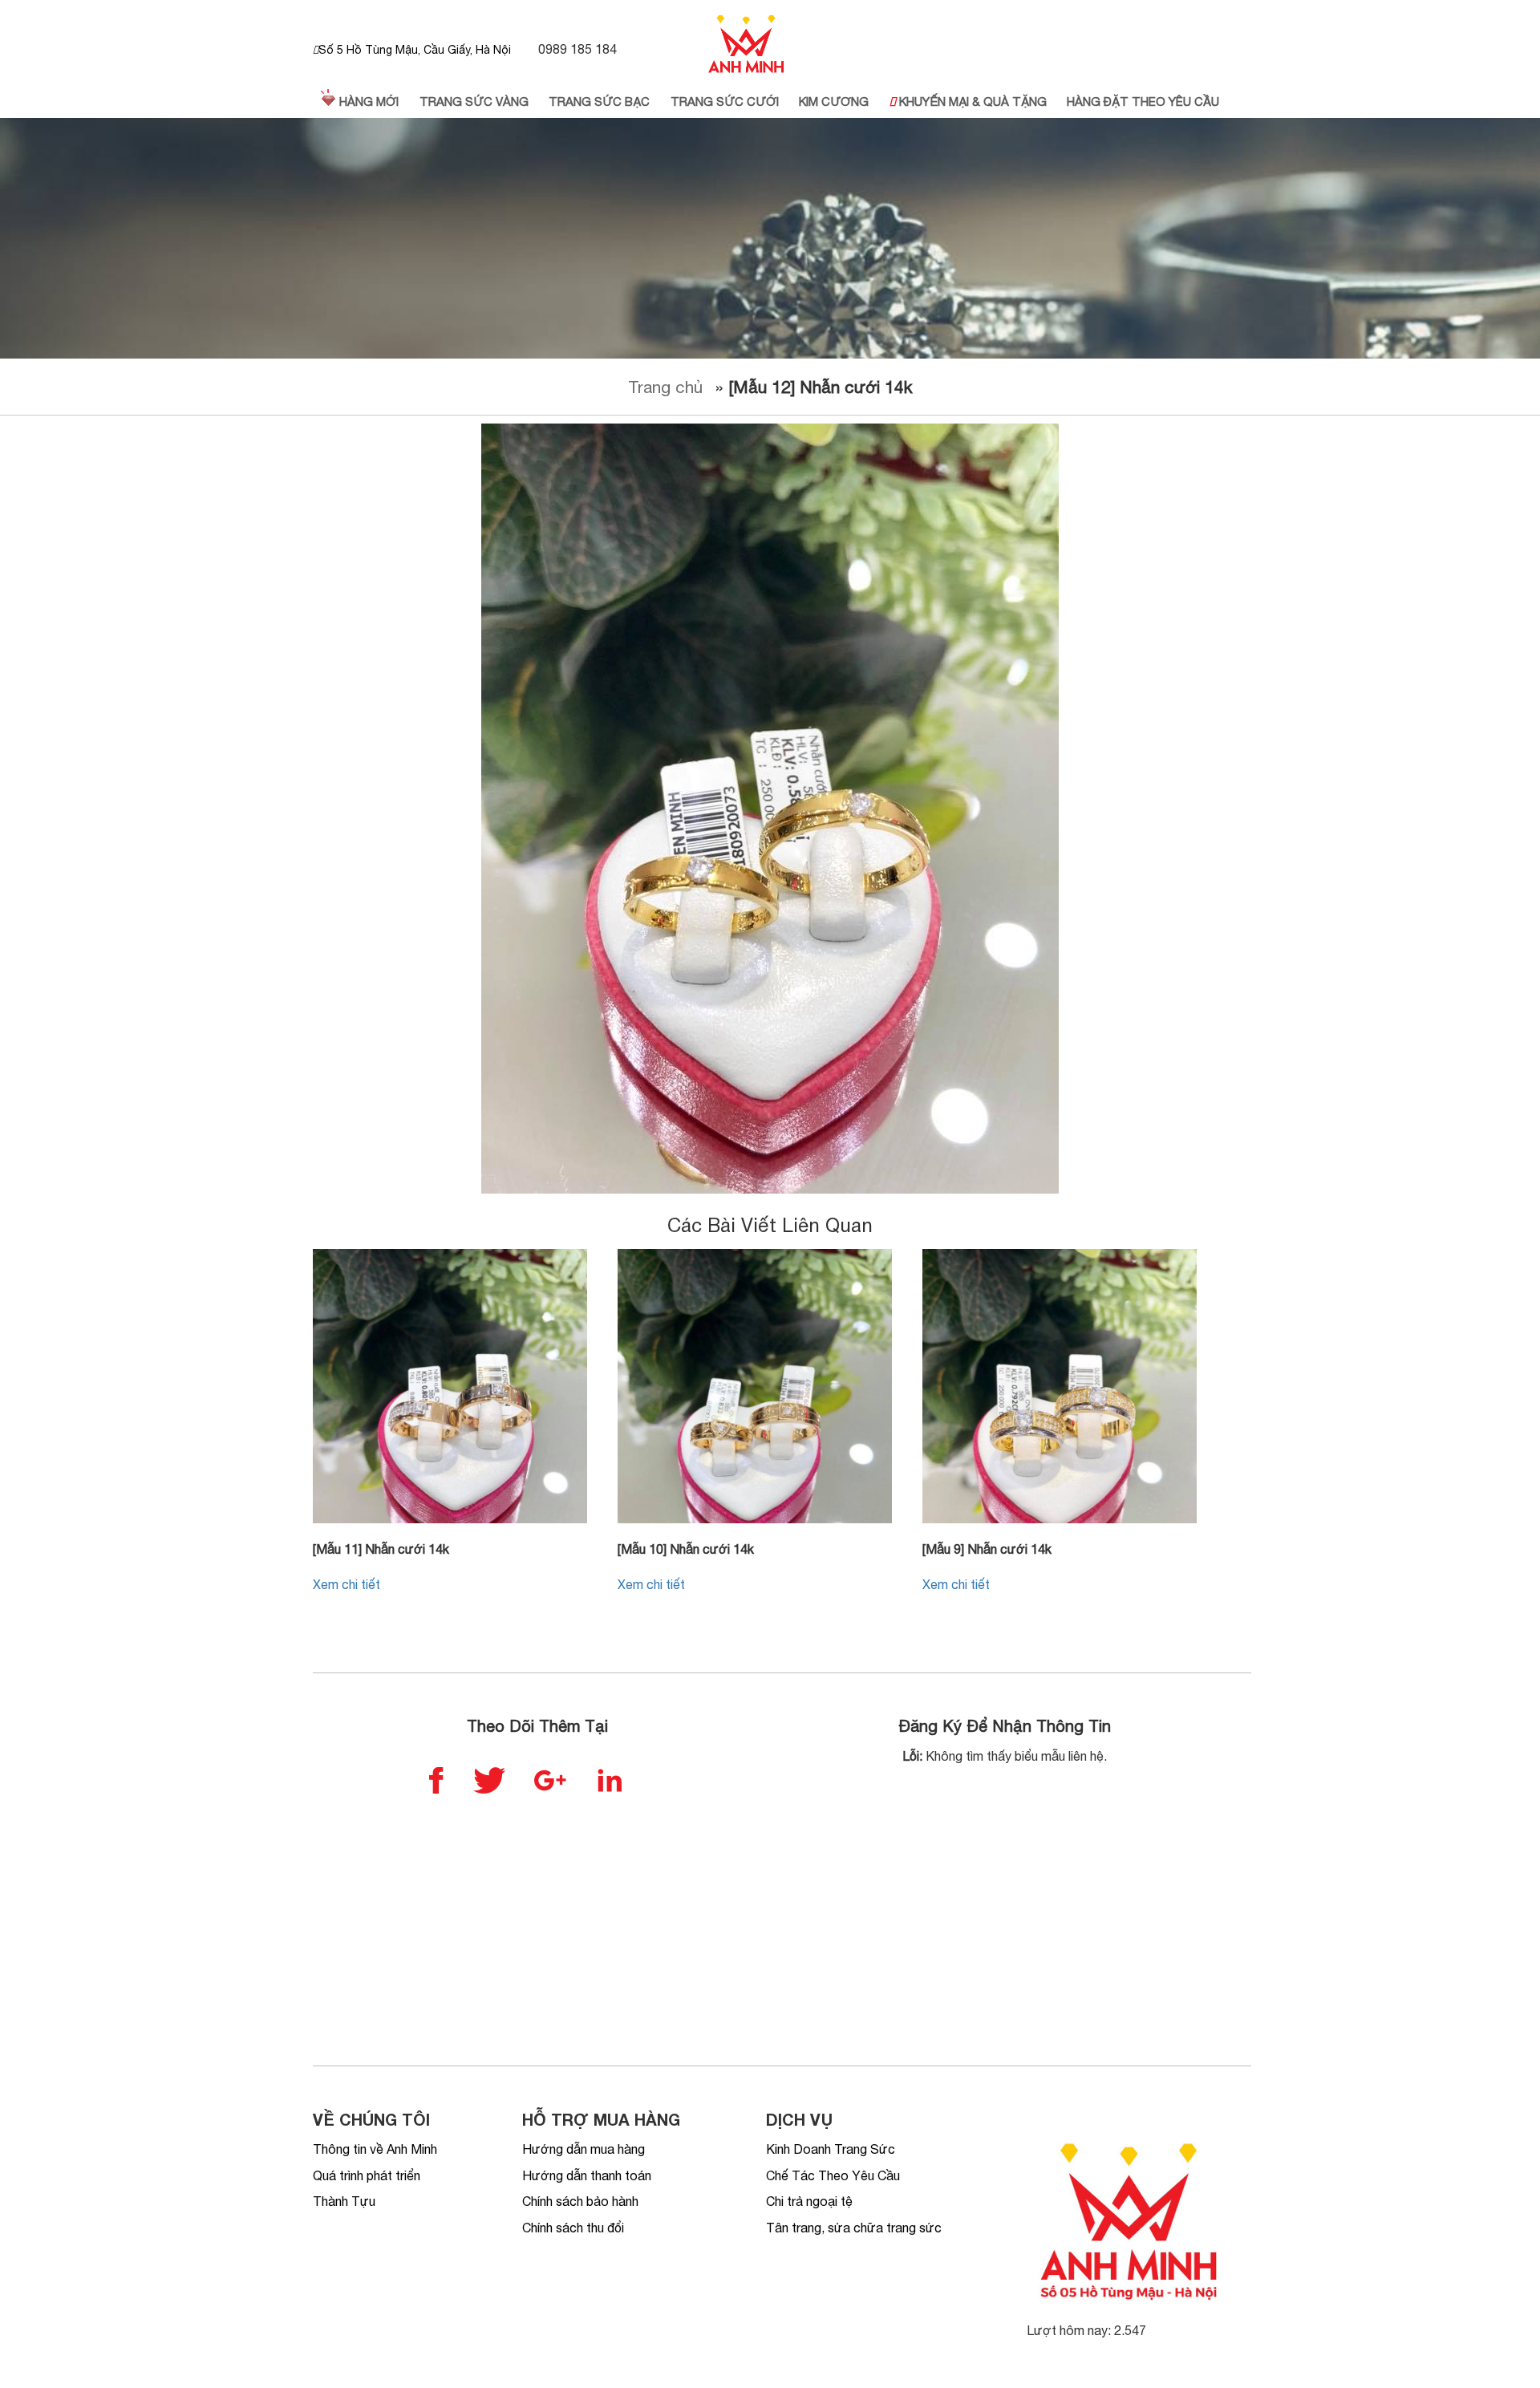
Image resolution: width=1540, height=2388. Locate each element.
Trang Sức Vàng (474, 101)
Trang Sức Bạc (599, 101)
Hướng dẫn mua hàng (584, 2149)
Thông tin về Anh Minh (375, 2149)
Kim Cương (834, 101)
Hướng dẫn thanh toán (587, 2175)
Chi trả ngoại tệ (809, 2201)
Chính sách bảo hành (580, 2201)
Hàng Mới (367, 101)
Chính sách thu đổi (573, 2228)
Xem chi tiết (346, 1584)
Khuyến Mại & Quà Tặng (971, 101)
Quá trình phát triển (367, 2175)
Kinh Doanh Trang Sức (831, 2149)
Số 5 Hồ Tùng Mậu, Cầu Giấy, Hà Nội (415, 50)
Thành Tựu (344, 2201)
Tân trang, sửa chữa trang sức (854, 2228)
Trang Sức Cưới (725, 101)
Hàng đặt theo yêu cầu (1143, 101)
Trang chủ (665, 387)
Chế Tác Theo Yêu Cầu (833, 2175)
